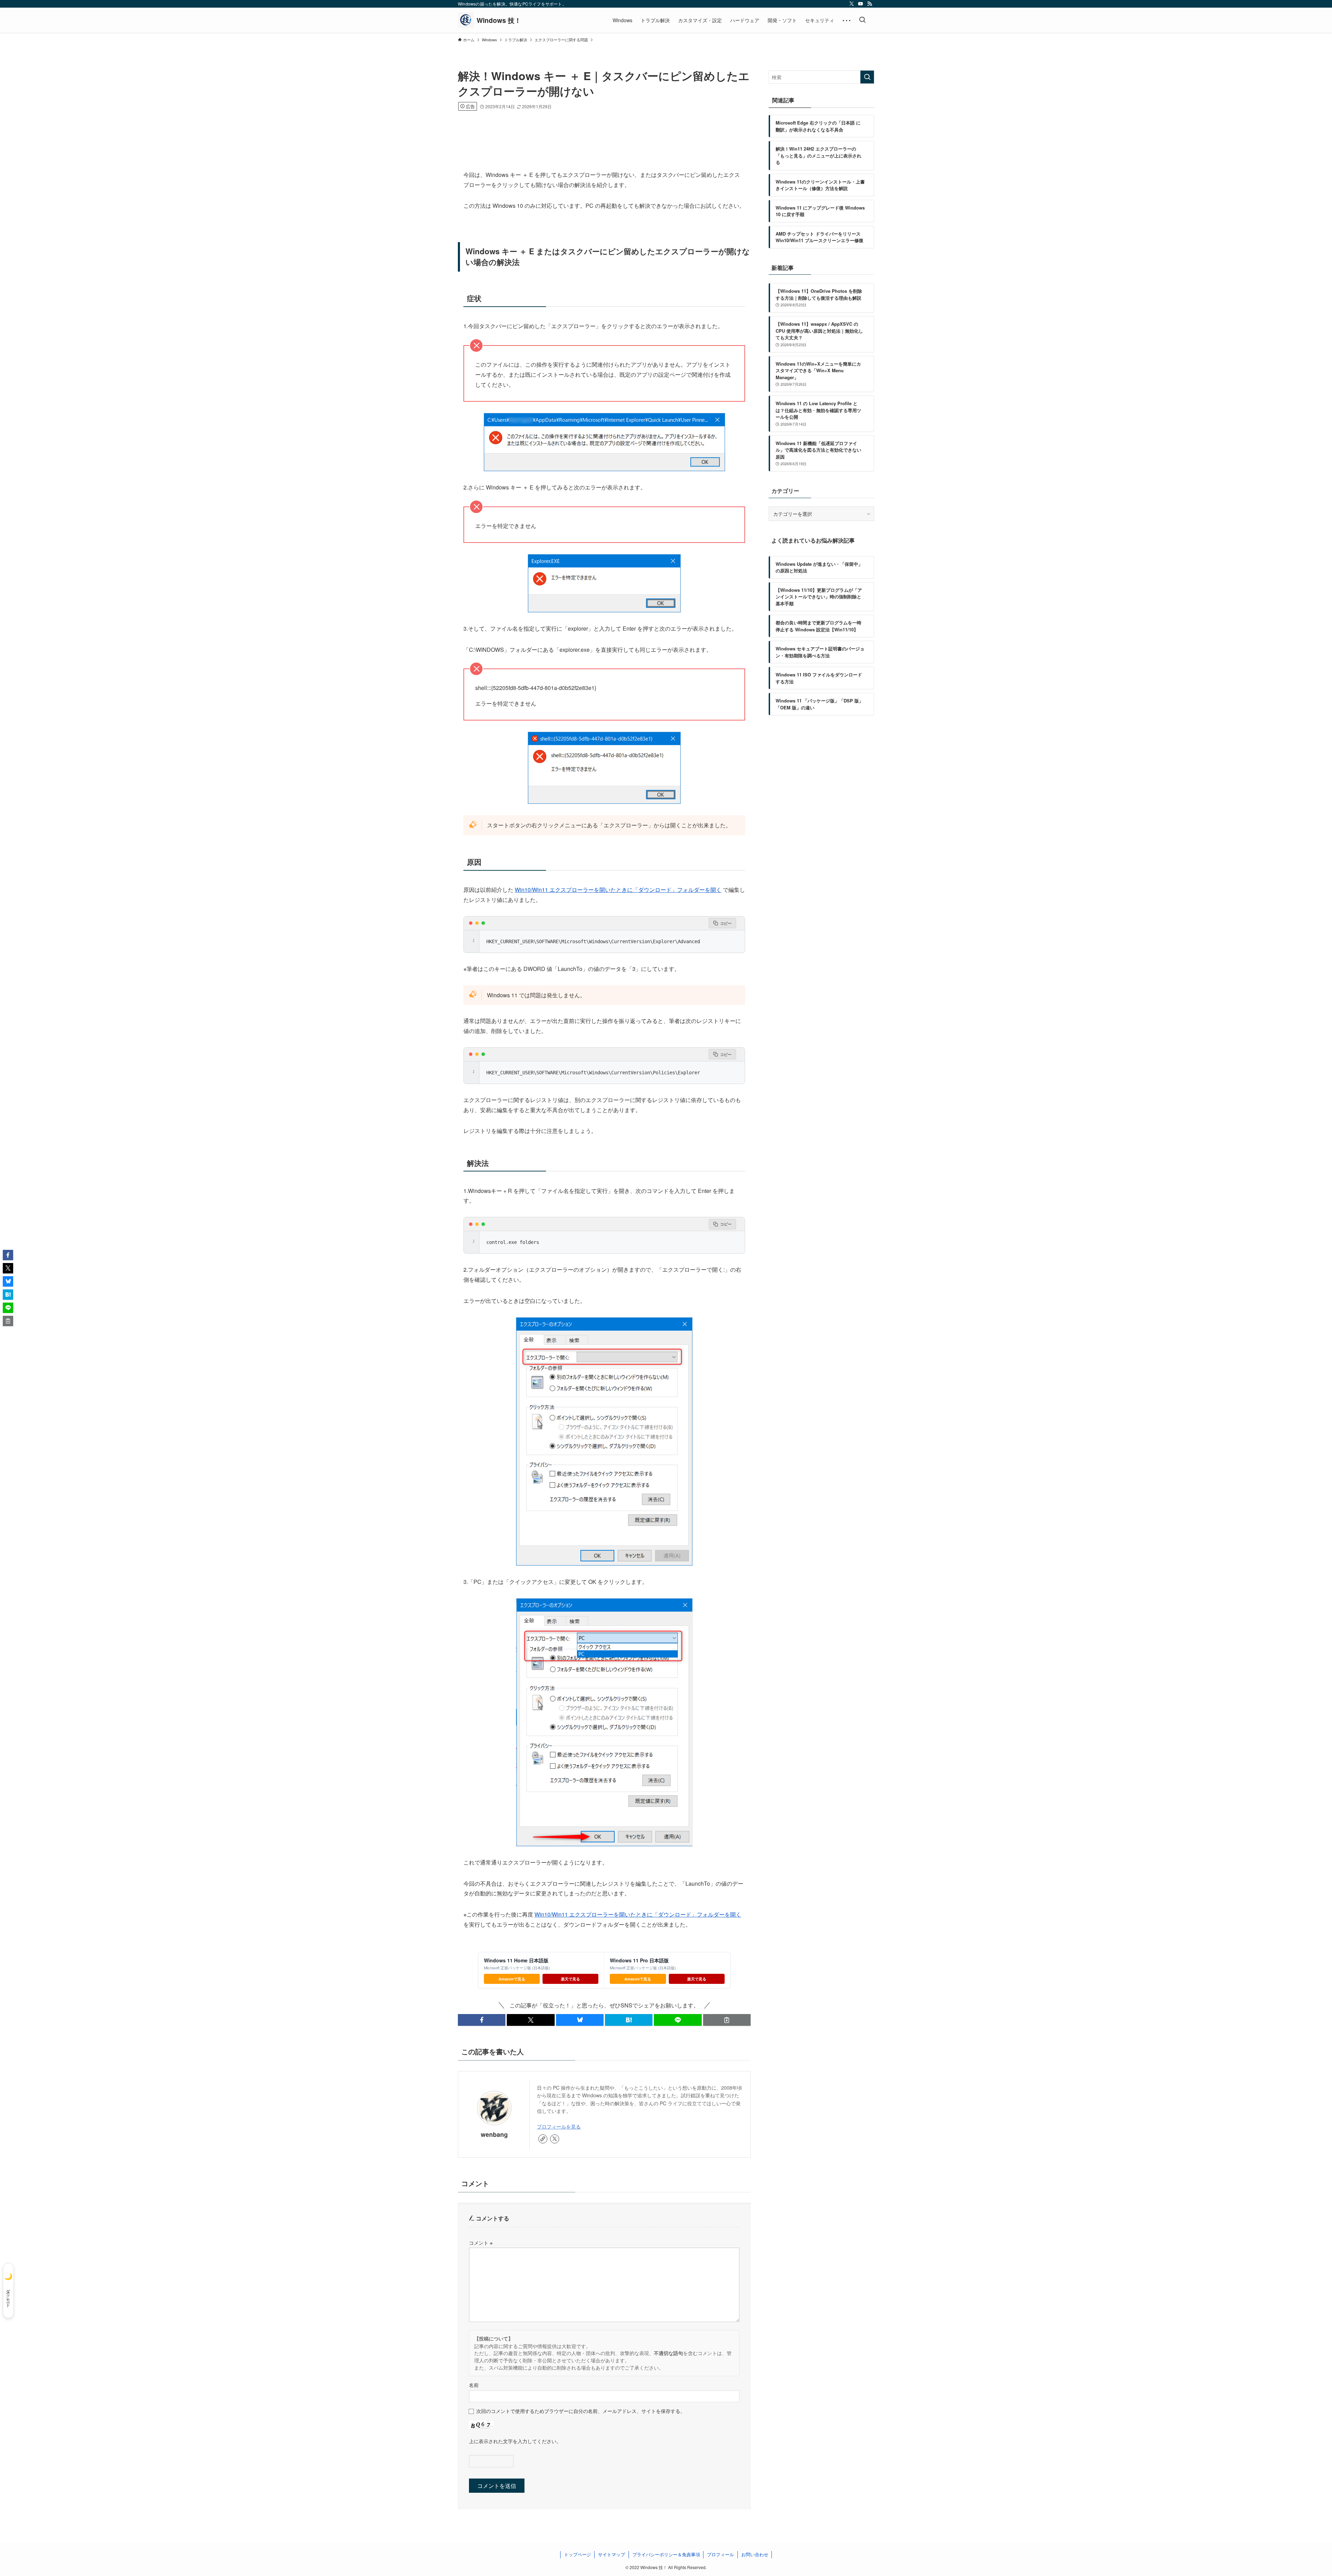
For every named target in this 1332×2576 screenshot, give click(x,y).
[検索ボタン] (862, 20)
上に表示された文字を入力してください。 (515, 2441)
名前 (474, 2385)
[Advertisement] (604, 130)
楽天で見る (570, 1979)
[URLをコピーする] (727, 2020)
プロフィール (720, 2554)
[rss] (870, 4)
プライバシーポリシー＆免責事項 (666, 2554)
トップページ (578, 2554)
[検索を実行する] (867, 77)
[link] (543, 2139)
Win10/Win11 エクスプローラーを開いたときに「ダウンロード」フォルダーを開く (618, 890)
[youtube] (861, 4)
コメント (481, 2242)
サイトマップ (612, 2554)
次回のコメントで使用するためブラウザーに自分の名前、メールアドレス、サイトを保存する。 (581, 2411)
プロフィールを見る (559, 2126)
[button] (482, 2020)
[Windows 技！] (489, 20)
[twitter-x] (852, 4)
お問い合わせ (755, 2554)
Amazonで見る (512, 1979)
